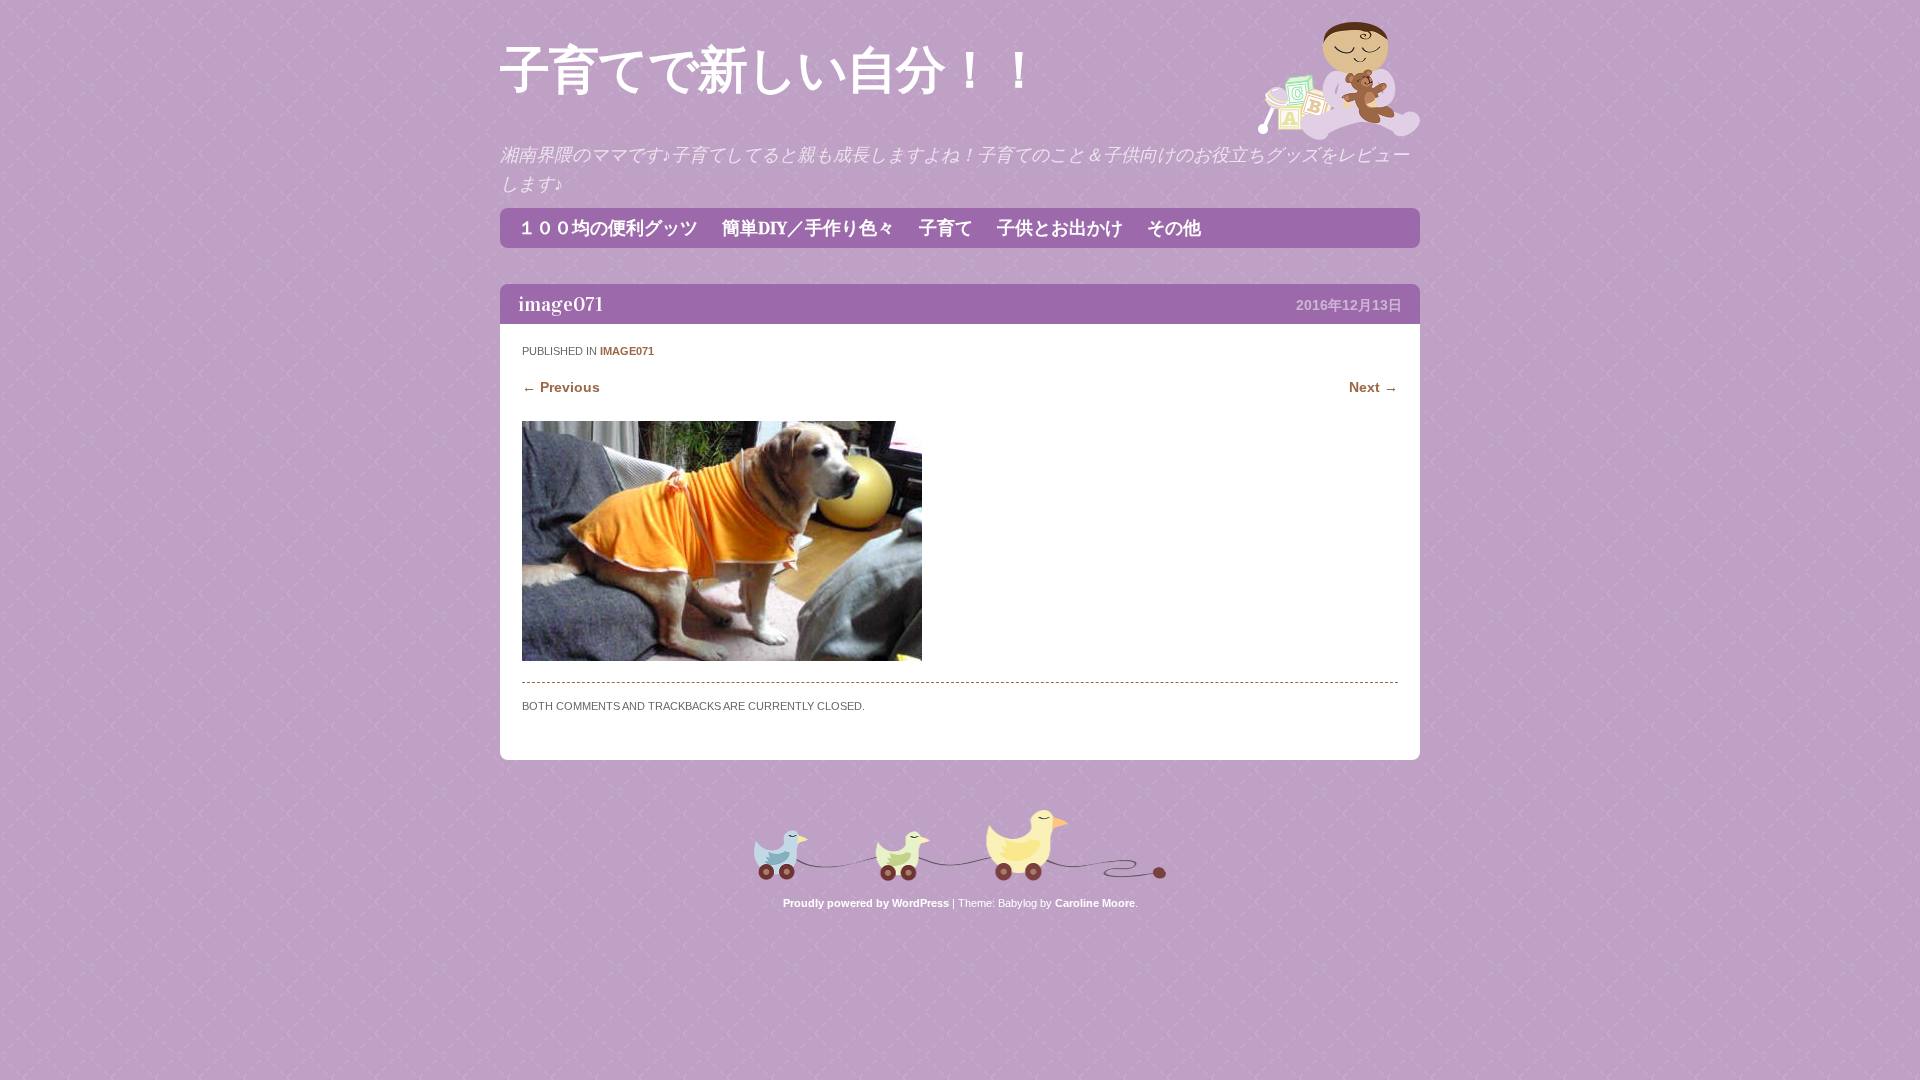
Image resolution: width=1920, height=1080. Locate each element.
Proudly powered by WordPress (866, 903)
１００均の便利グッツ (608, 228)
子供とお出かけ (1060, 228)
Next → (1373, 387)
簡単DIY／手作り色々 (808, 228)
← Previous (561, 387)
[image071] (722, 656)
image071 (627, 351)
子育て (946, 228)
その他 (1174, 228)
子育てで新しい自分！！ (771, 70)
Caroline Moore (1095, 903)
